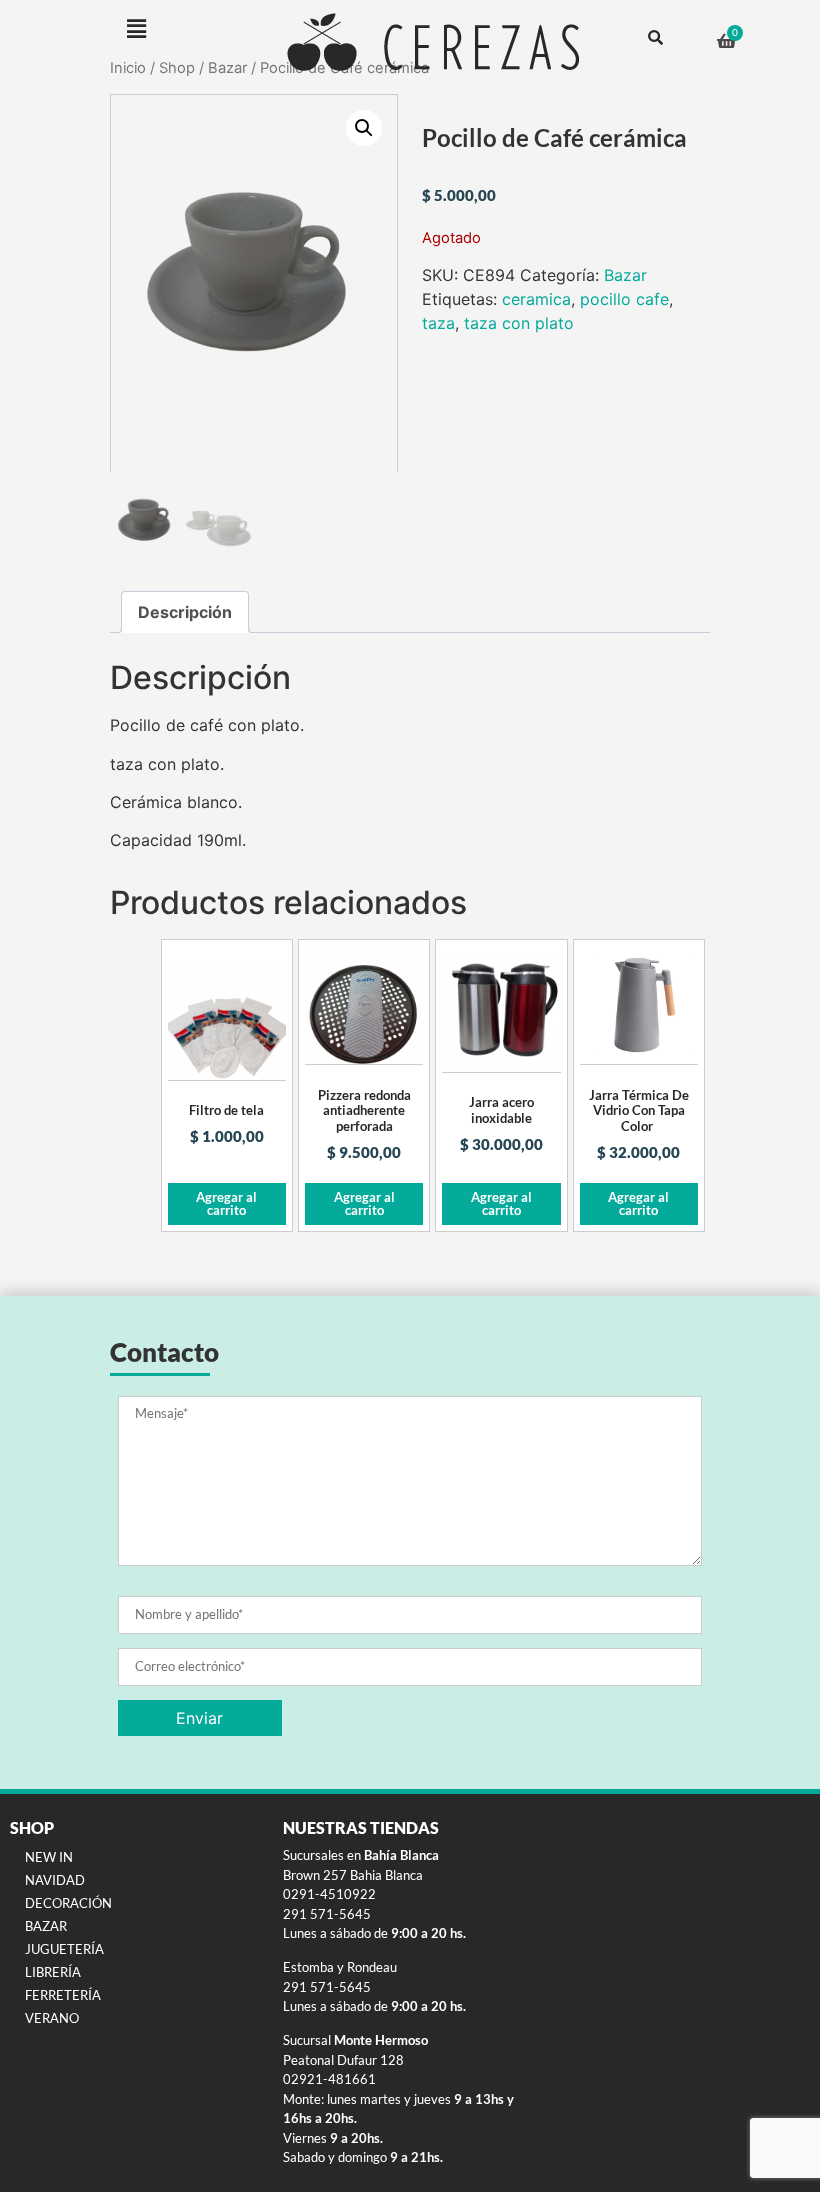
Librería (53, 1972)
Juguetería (64, 1949)
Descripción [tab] (185, 612)
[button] (136, 28)
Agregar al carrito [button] (226, 1203)
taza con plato (519, 323)
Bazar (625, 275)
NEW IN (49, 1857)
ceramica (536, 299)
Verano (52, 2018)
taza (438, 323)
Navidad (55, 1880)
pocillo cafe (624, 299)
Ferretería (63, 1995)
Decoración (68, 1903)
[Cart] (726, 41)
